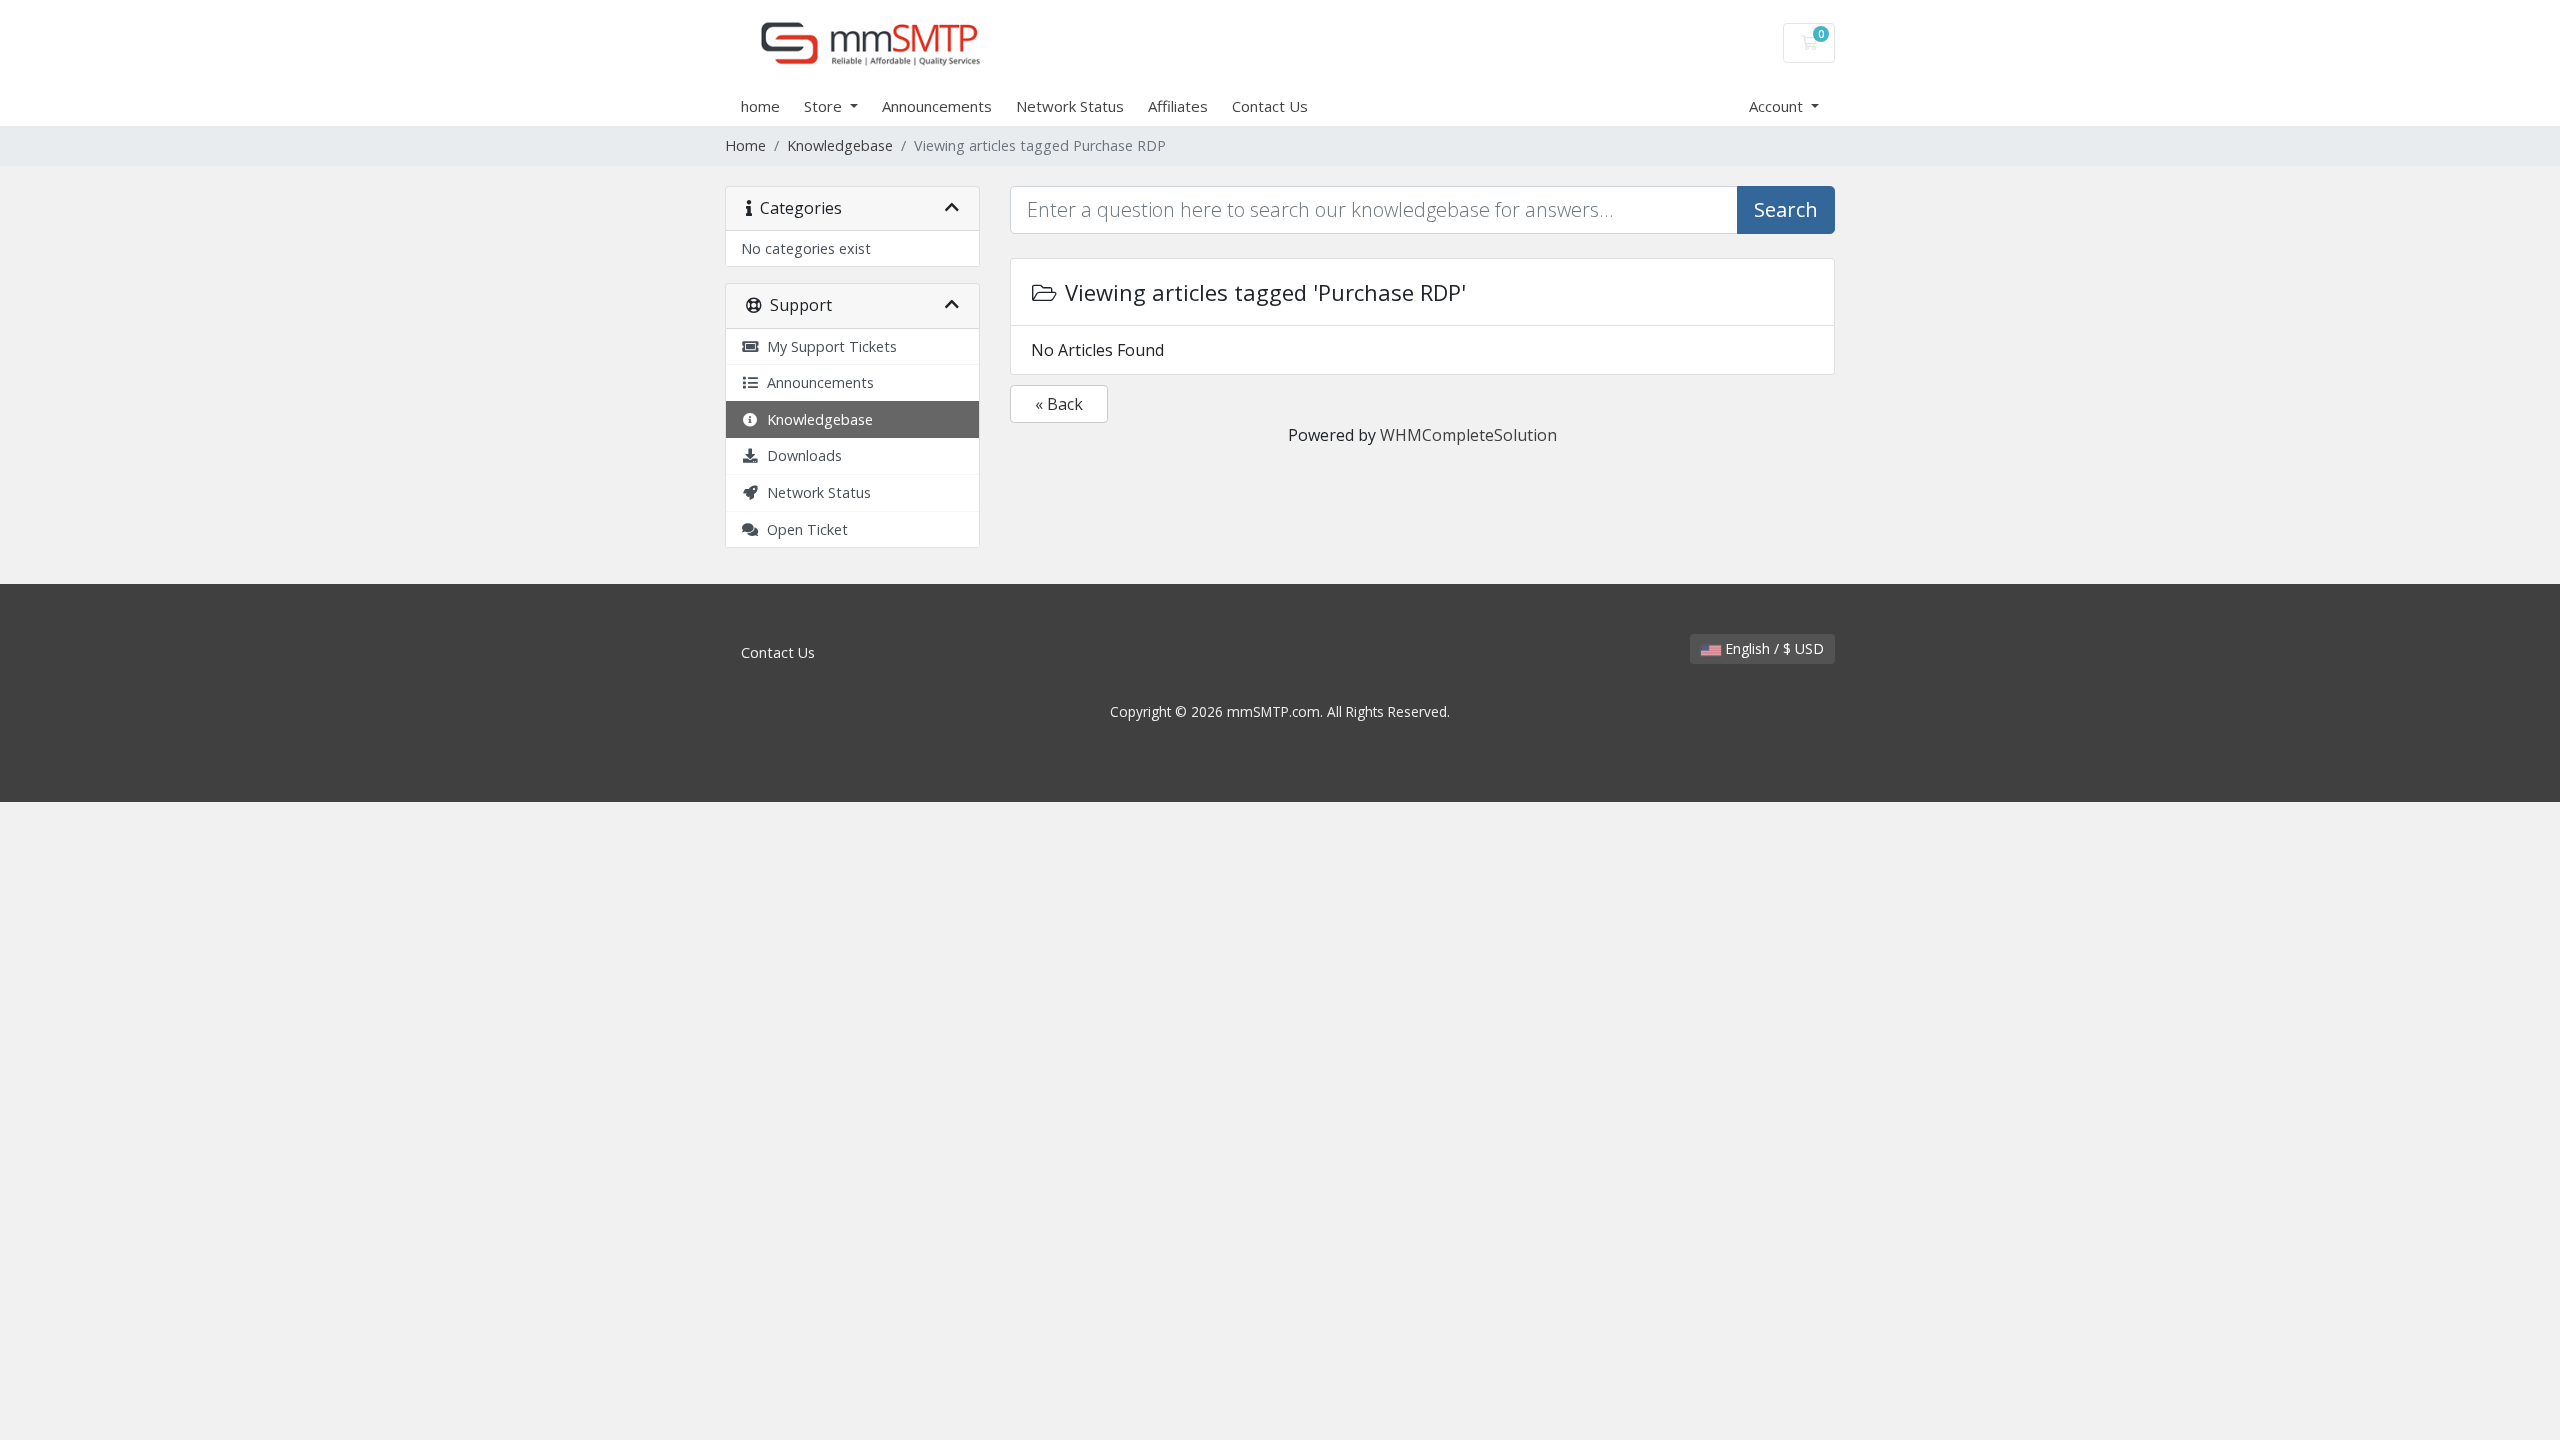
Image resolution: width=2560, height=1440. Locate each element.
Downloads (800, 455)
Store (825, 106)
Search (1786, 209)
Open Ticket (803, 529)
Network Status (1070, 106)
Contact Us (1270, 106)
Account (1778, 106)
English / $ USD (1772, 648)
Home (745, 145)
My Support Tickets (828, 346)
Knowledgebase (840, 145)
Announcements (937, 106)
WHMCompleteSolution (1468, 435)
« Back (1059, 404)
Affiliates (1178, 106)
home (760, 106)
